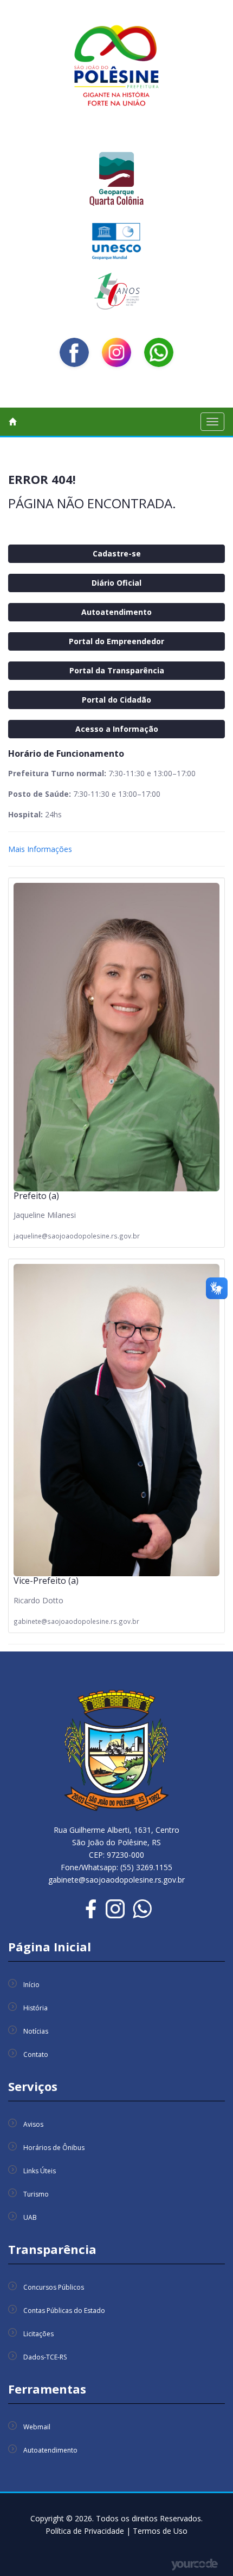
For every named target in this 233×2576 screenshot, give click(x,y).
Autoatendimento (116, 612)
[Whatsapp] (159, 352)
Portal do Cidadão (116, 700)
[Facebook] (74, 352)
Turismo (36, 2194)
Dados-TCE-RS (45, 2357)
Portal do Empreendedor (116, 641)
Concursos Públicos (54, 2287)
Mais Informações (40, 849)
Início (31, 1985)
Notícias (36, 2031)
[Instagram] (116, 352)
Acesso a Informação (117, 729)
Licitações (38, 2334)
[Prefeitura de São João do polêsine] (116, 69)
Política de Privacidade (86, 2531)
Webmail (37, 2427)
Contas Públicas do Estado (64, 2310)
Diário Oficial (116, 583)
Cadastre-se (117, 553)
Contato (36, 2054)
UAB (30, 2217)
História (35, 2008)
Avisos (33, 2124)
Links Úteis (40, 2171)
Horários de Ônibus (54, 2148)
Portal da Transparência (117, 670)
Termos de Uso (160, 2531)
